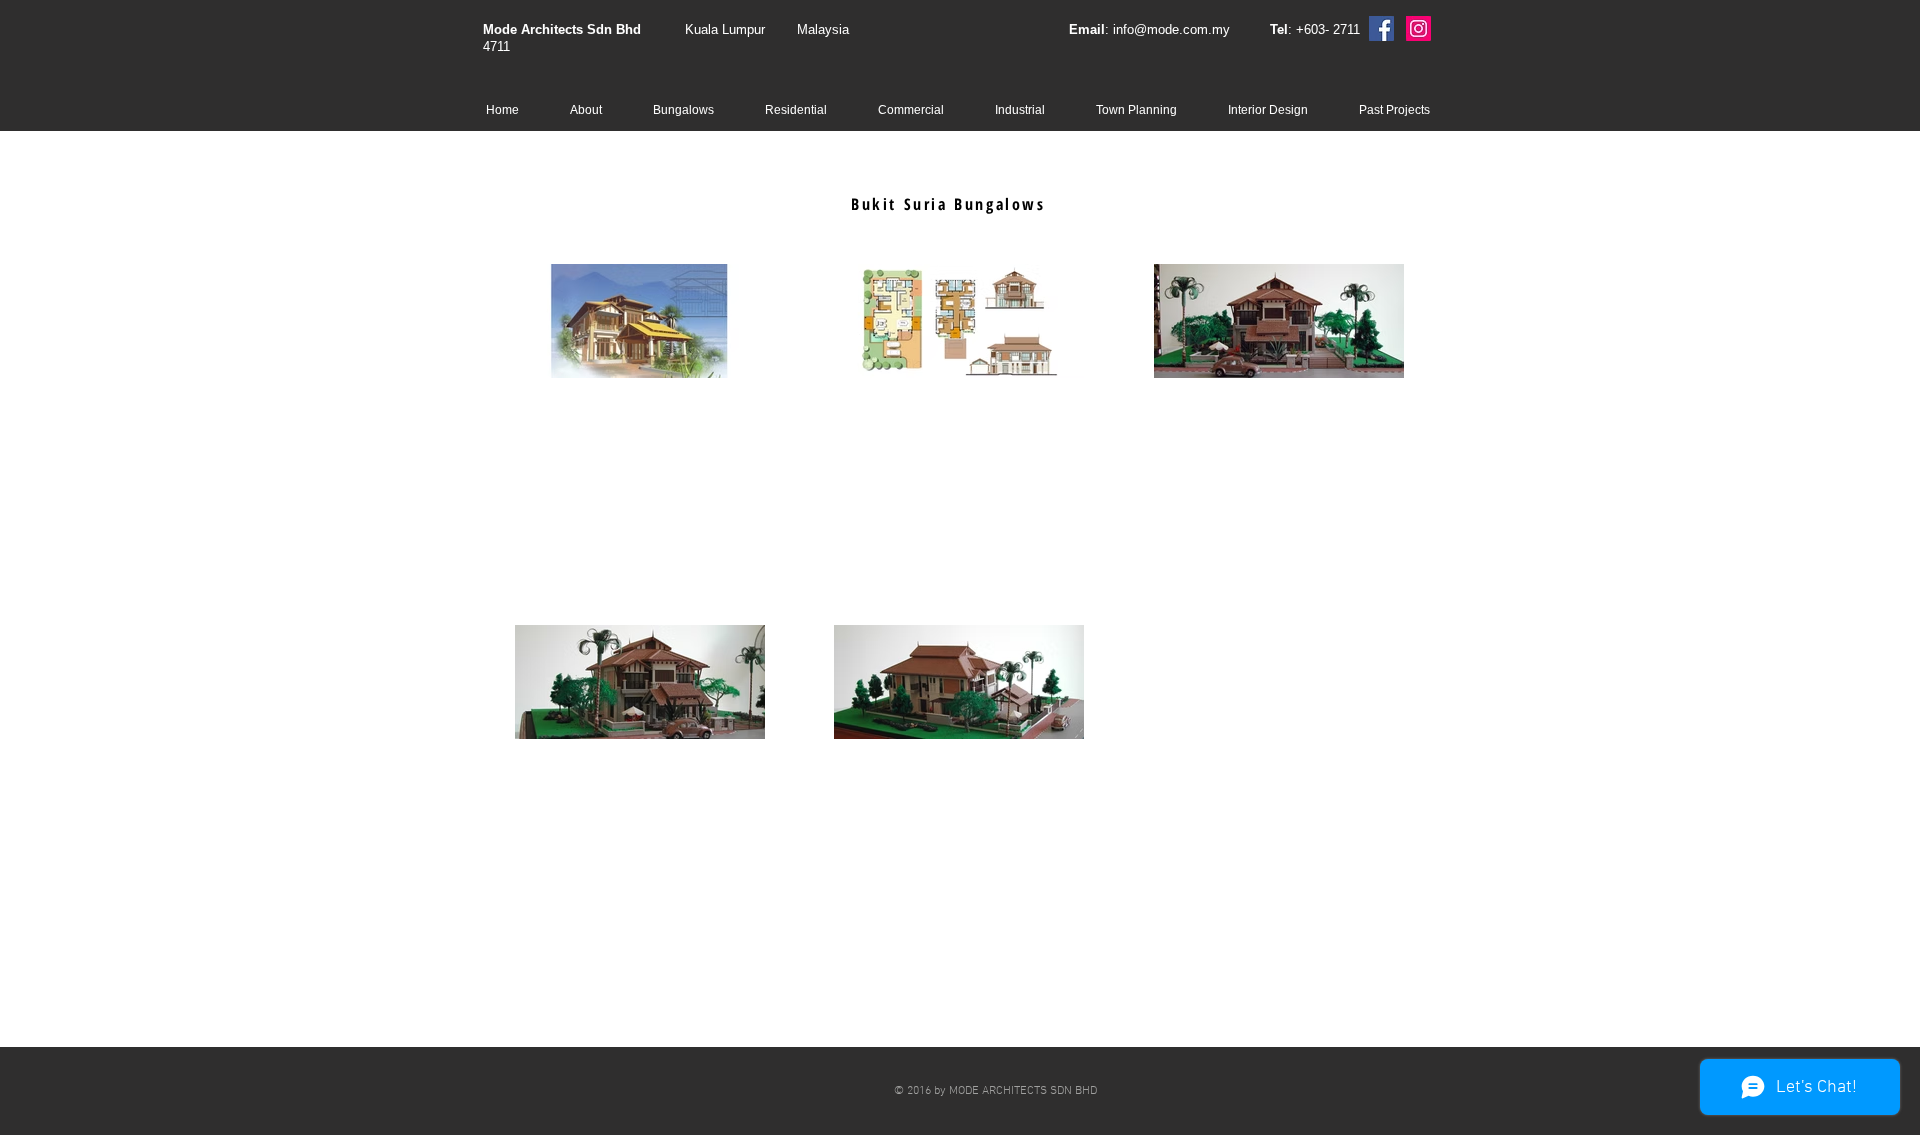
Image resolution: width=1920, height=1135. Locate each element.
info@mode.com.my (1171, 29)
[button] (694, 110)
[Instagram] (1418, 28)
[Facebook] (1381, 28)
